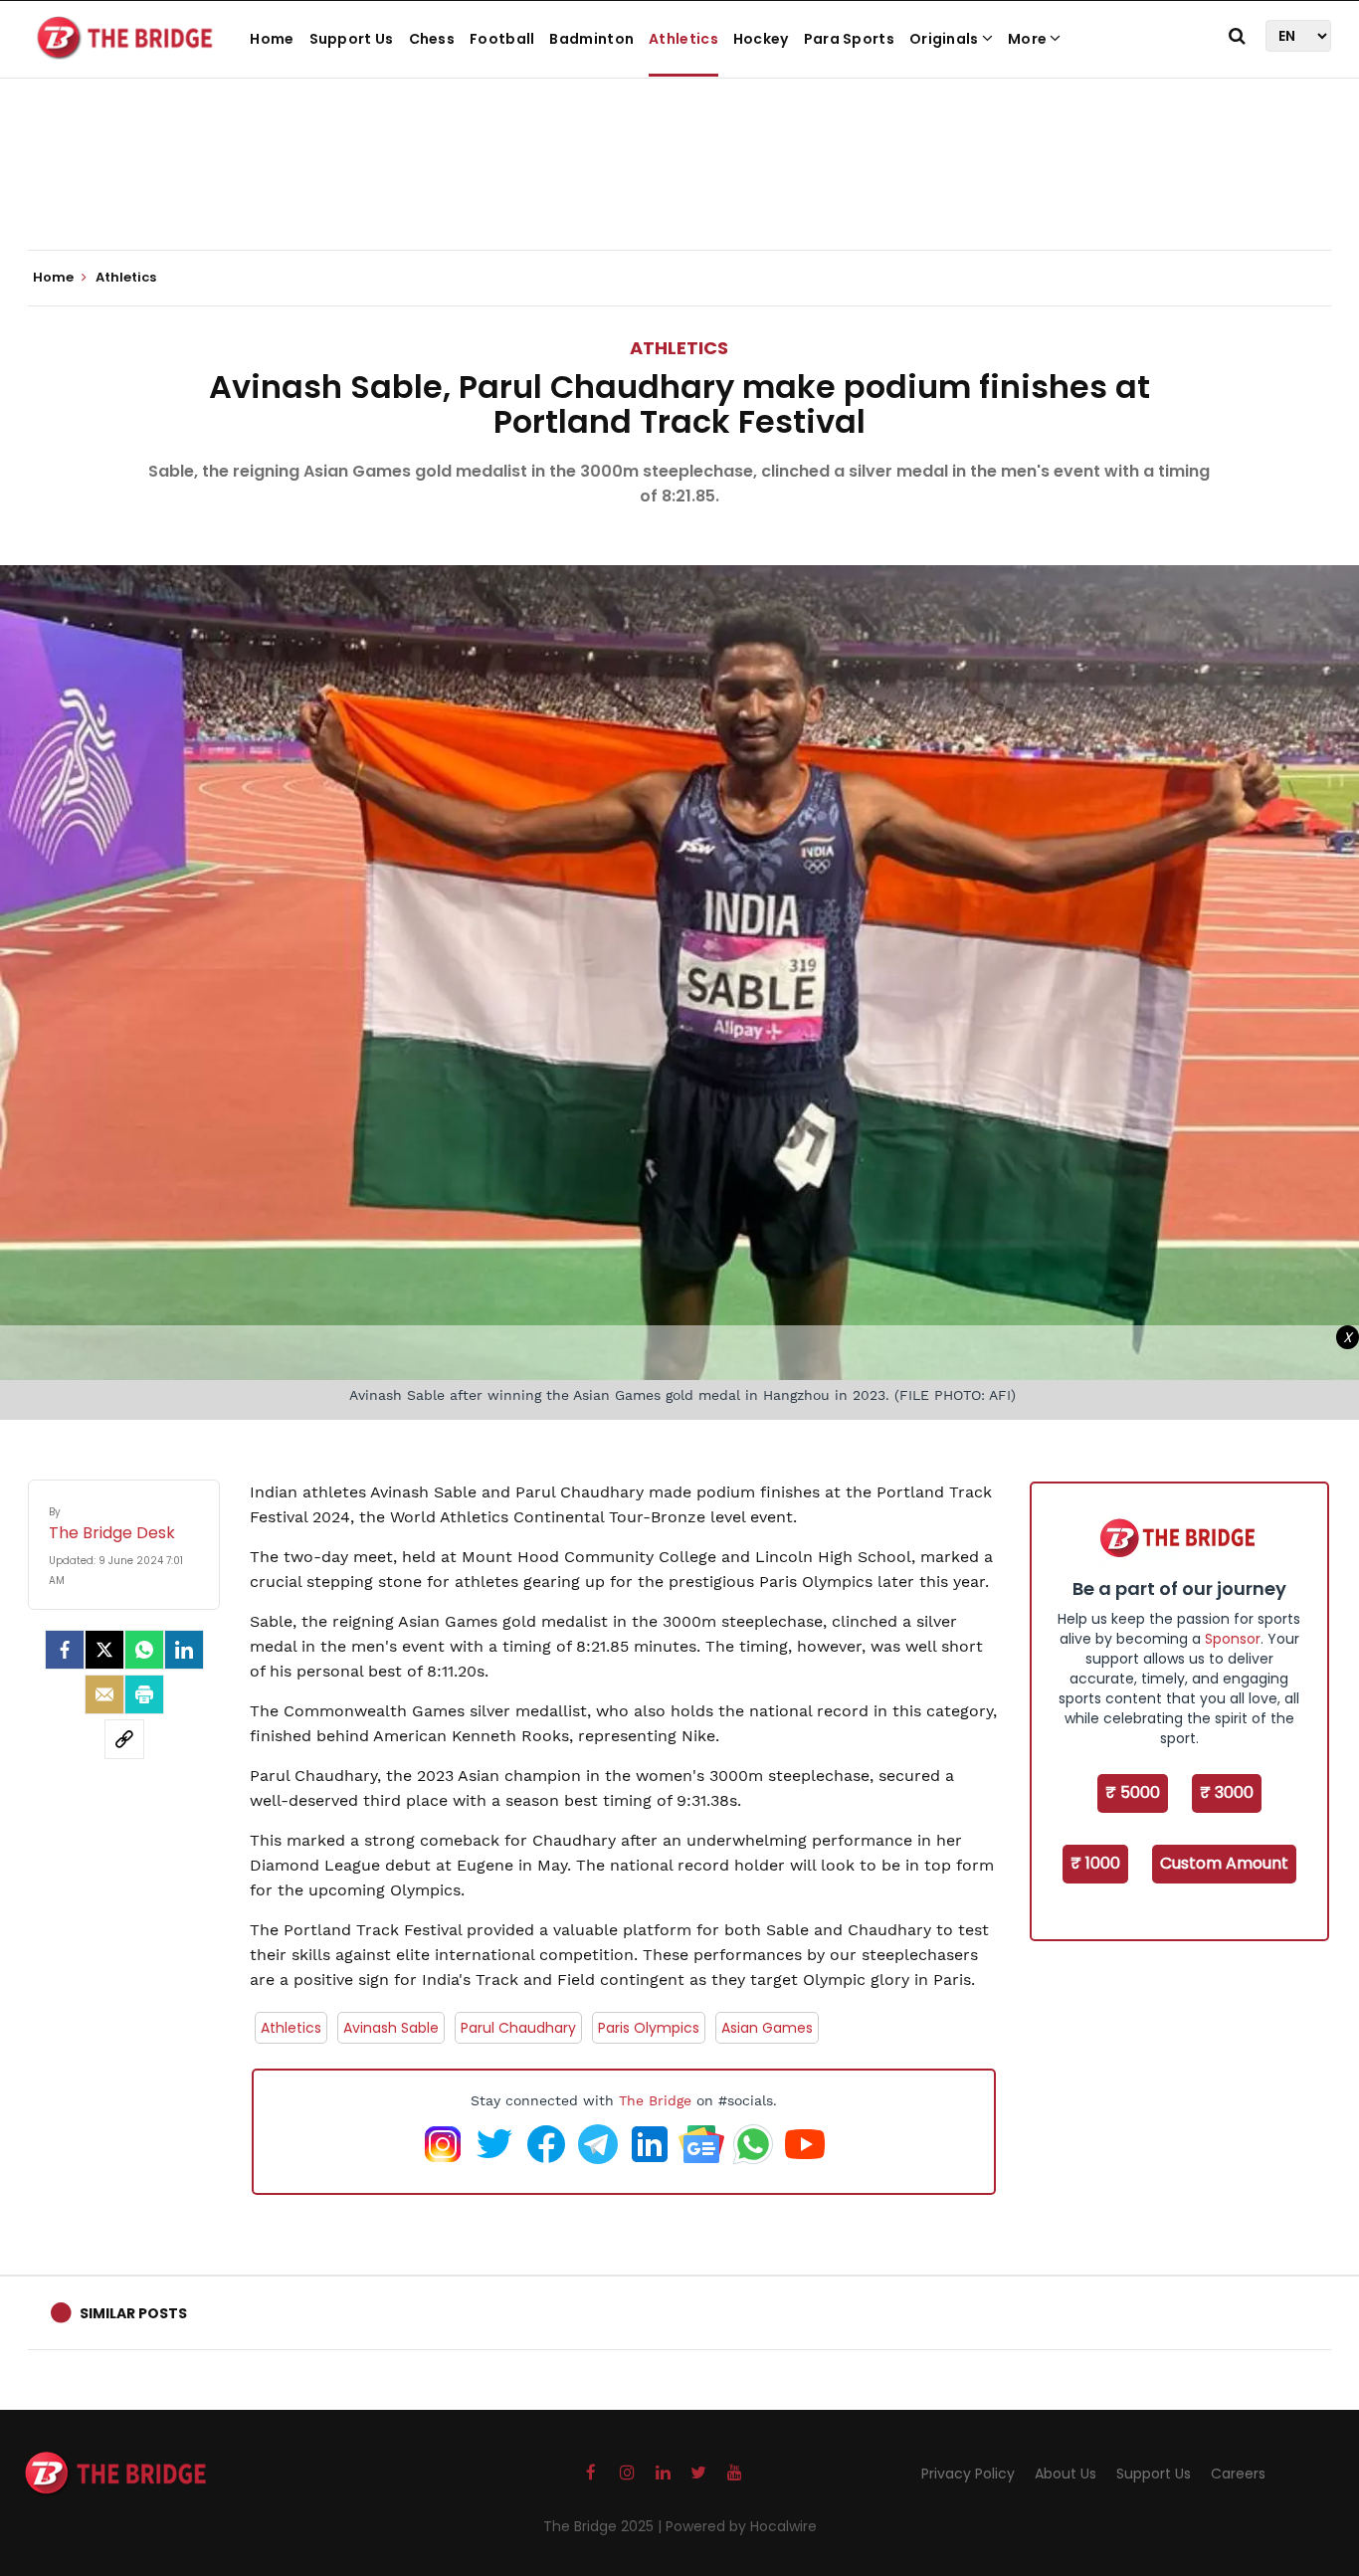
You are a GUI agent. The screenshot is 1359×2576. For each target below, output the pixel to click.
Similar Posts (133, 2313)
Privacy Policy (968, 2474)
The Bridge (655, 2100)
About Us (1066, 2474)
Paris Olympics (649, 2028)
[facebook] (65, 1650)
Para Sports (849, 39)
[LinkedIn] (184, 1650)
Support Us (352, 39)
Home (272, 39)
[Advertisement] (679, 189)
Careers (1238, 2474)
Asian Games (767, 2028)
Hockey (761, 39)
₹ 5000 (1133, 1792)
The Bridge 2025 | (604, 2526)
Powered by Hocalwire (741, 2526)
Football (502, 39)
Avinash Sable (391, 2028)
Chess (432, 39)
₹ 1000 (1095, 1863)
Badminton (591, 39)
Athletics (683, 39)
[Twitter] (104, 1650)
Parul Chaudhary (518, 2028)
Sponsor (1233, 1639)
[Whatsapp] (144, 1650)
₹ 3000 (1227, 1792)
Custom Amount (1224, 1863)
